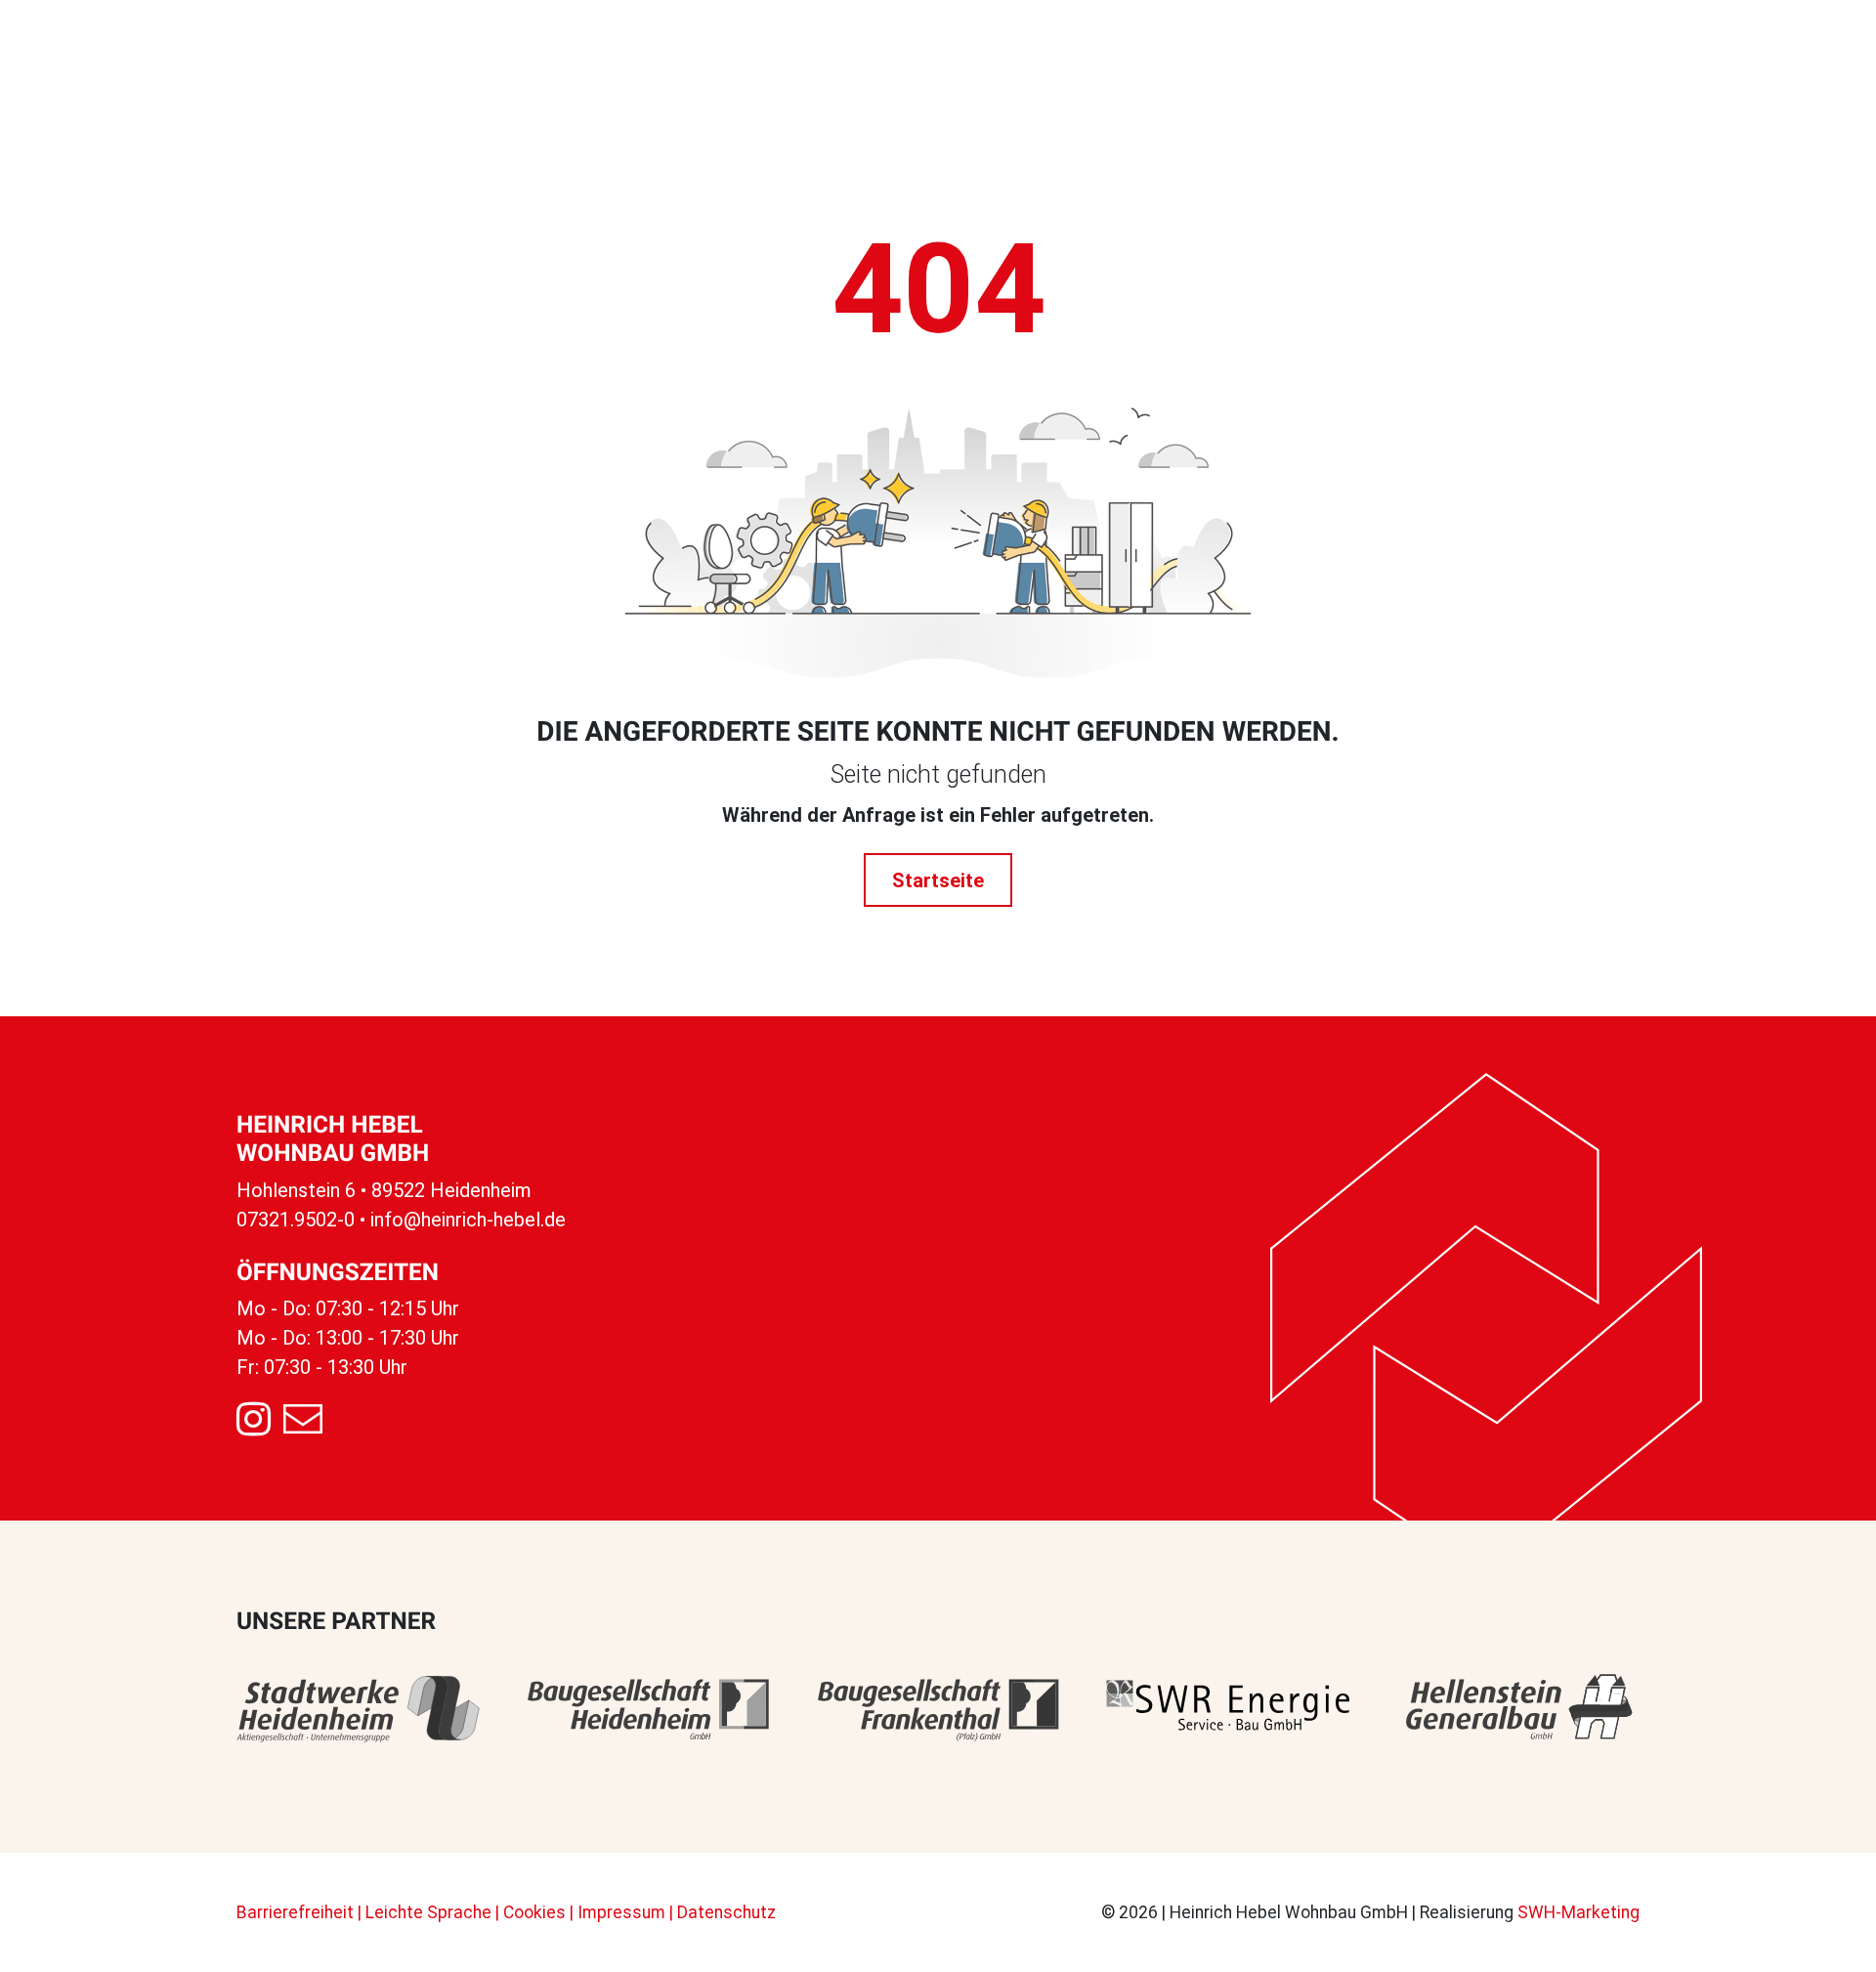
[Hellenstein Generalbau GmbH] (1518, 1709)
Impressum (621, 1912)
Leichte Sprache (428, 1912)
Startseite (938, 880)
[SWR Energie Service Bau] (1228, 1709)
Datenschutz (726, 1912)
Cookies (534, 1912)
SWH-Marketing (1578, 1912)
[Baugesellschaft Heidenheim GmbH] (648, 1709)
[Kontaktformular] (303, 1420)
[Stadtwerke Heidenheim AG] (358, 1709)
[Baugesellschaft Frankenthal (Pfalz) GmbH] (938, 1709)
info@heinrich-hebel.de (468, 1220)
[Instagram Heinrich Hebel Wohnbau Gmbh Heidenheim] (254, 1420)
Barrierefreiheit (295, 1912)
